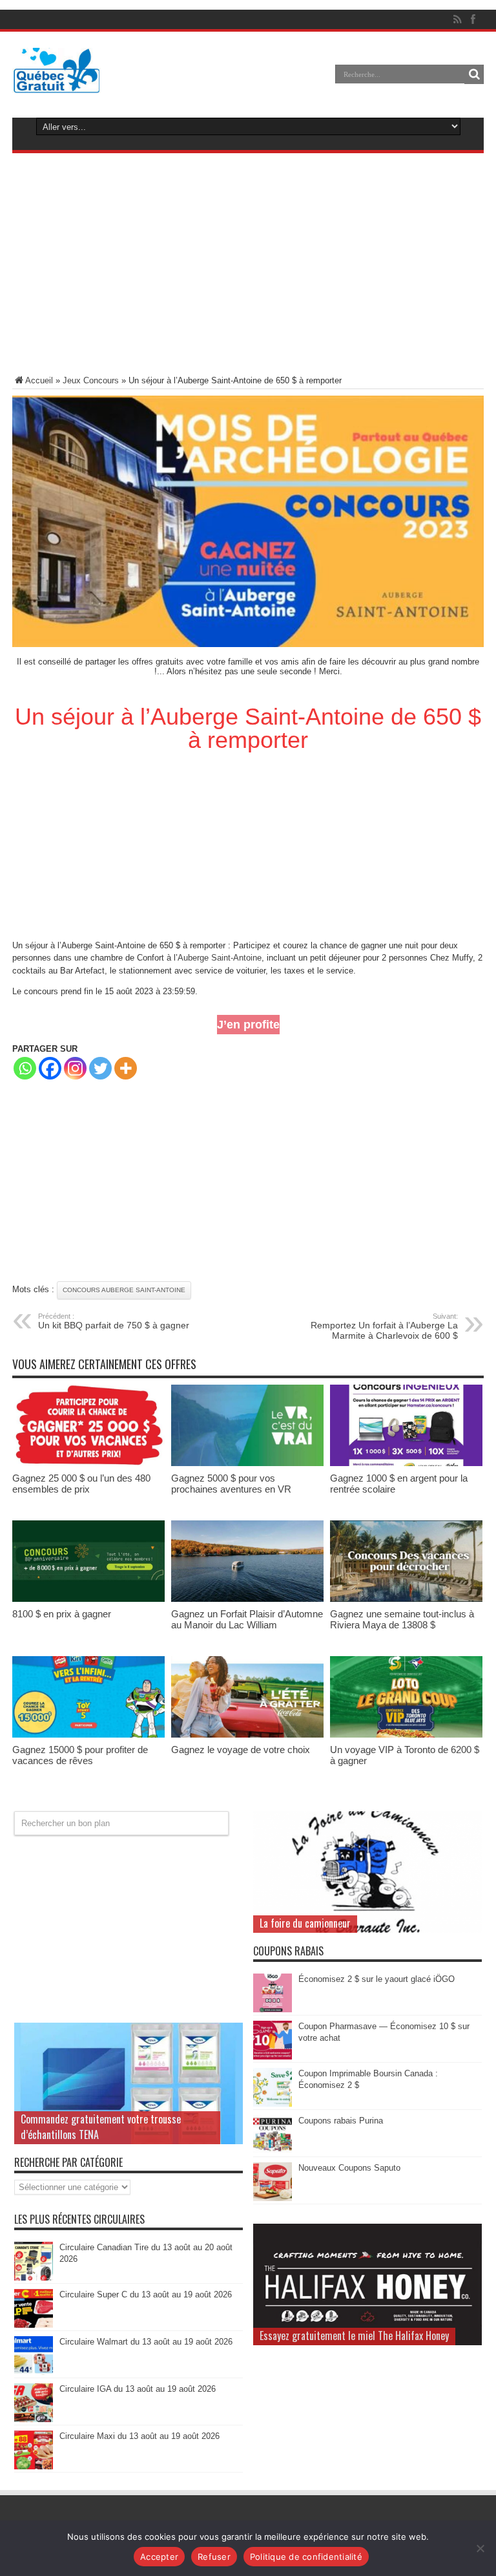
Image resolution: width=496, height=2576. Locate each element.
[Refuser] (480, 2548)
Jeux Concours (91, 380)
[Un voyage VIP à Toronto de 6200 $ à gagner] (406, 1735)
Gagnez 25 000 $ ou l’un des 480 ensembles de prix (81, 1484)
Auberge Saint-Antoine (220, 958)
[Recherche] (474, 74)
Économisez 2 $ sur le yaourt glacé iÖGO (377, 1979)
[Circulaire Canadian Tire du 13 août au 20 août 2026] (34, 2278)
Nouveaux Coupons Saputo (349, 2168)
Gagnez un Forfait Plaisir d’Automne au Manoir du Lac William (247, 1619)
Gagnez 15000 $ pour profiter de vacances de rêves (80, 1755)
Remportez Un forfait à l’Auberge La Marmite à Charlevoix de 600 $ (384, 1326)
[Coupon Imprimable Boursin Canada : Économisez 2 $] (273, 2104)
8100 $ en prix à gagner (62, 1614)
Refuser (214, 2557)
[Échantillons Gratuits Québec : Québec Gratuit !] (57, 83)
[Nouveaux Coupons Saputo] (273, 2198)
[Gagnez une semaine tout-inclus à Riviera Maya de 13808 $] (406, 1599)
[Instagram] (75, 1068)
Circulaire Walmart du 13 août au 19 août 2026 (146, 2342)
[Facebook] (50, 1068)
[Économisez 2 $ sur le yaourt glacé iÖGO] (273, 2009)
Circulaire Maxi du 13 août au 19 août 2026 (139, 2436)
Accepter (159, 2557)
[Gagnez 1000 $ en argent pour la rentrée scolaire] (406, 1463)
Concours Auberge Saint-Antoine (124, 1290)
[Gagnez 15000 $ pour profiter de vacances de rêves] (88, 1735)
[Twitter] (100, 1068)
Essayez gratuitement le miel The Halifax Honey (354, 2336)
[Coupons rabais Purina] (273, 2151)
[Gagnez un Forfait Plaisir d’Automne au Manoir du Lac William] (247, 1599)
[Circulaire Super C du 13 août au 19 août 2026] (34, 2325)
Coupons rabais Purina (341, 2121)
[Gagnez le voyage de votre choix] (247, 1735)
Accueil (39, 380)
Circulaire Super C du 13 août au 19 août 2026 (146, 2294)
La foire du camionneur (305, 1923)
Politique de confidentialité (306, 2557)
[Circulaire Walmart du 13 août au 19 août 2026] (34, 2372)
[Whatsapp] (25, 1068)
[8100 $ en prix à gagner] (88, 1599)
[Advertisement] (248, 266)
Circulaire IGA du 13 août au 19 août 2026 (138, 2389)
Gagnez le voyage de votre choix (241, 1750)
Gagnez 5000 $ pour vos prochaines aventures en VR (231, 1484)
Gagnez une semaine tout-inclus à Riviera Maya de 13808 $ (402, 1619)
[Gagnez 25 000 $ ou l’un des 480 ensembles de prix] (88, 1463)
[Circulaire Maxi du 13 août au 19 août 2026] (34, 2466)
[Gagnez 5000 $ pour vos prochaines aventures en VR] (247, 1463)
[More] (126, 1068)
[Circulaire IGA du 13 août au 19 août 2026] (34, 2419)
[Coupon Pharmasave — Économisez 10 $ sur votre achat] (273, 2057)
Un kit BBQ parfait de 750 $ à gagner (114, 1321)
